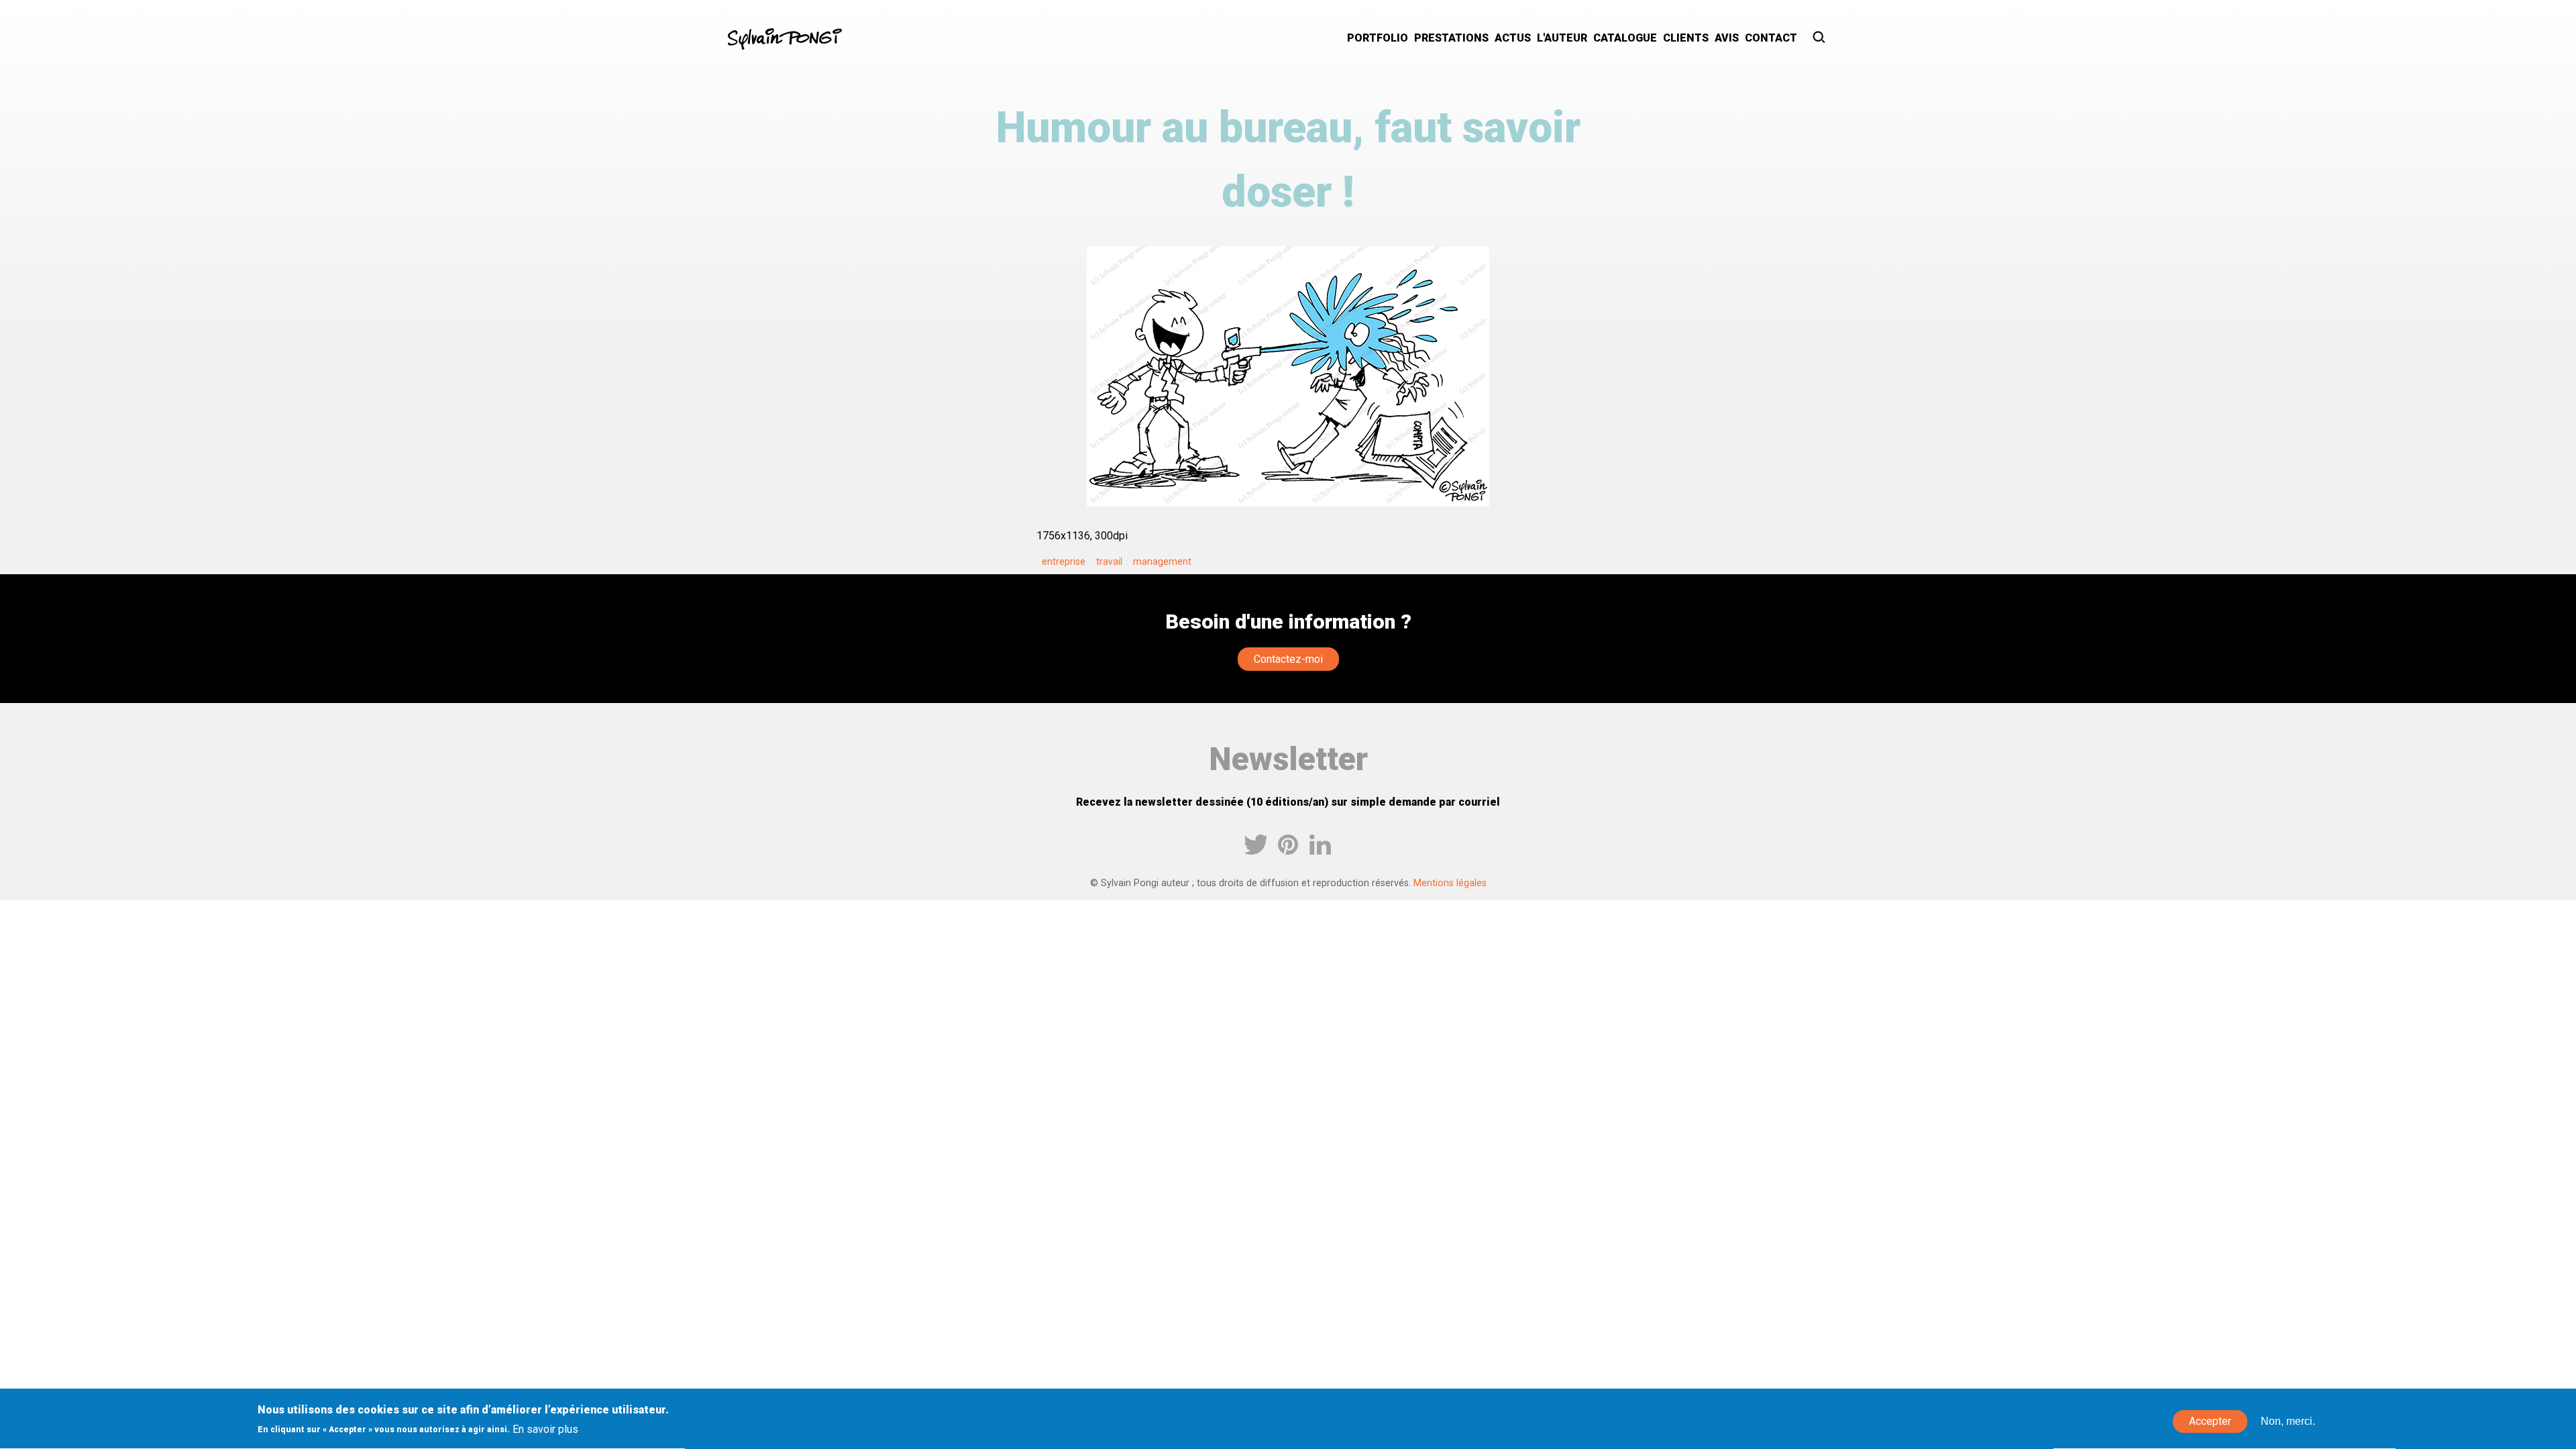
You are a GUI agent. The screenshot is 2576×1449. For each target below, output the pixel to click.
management (1162, 561)
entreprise (1064, 561)
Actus (1513, 38)
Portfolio (1378, 38)
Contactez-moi (1288, 659)
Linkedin (1320, 845)
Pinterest (1288, 845)
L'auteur (1562, 38)
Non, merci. (2288, 1422)
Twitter (1256, 845)
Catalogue (1625, 38)
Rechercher (1820, 39)
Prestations (1451, 38)
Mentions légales (1450, 883)
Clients (1686, 38)
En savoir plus (545, 1429)
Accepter (2210, 1422)
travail (1109, 561)
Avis (1727, 38)
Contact (1771, 38)
